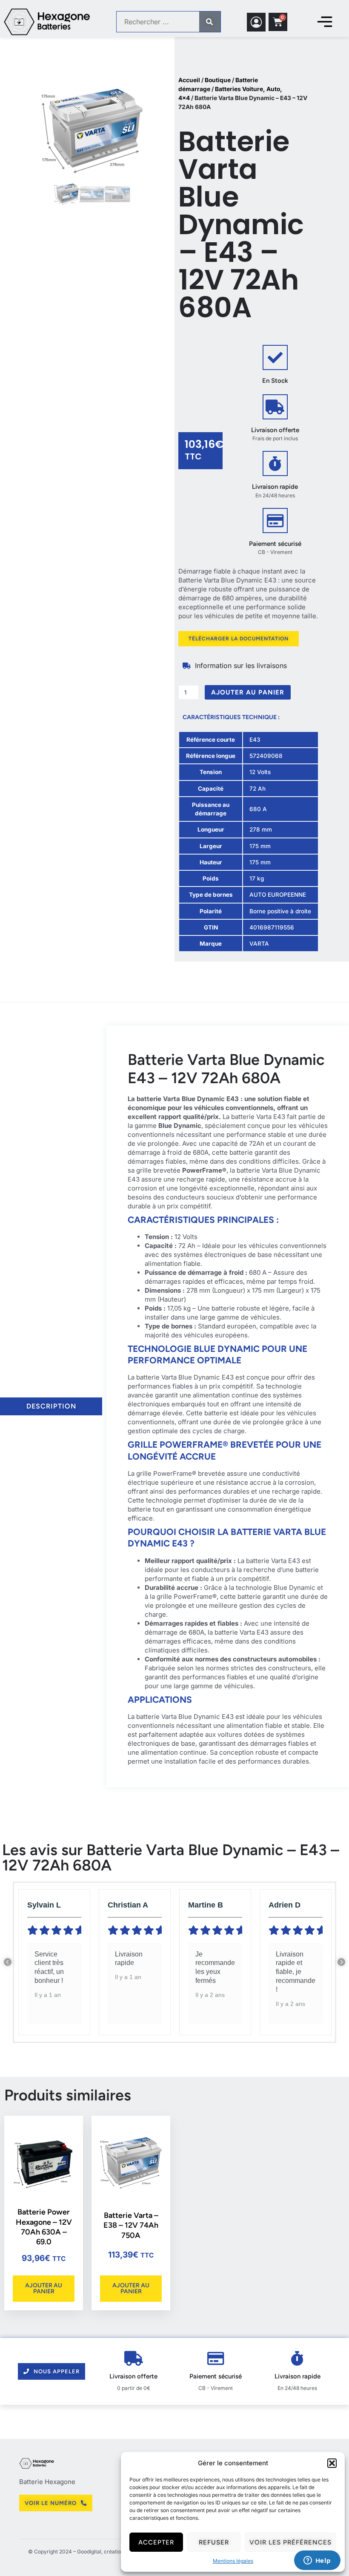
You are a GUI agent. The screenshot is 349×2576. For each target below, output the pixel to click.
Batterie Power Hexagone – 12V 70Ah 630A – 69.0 (44, 2227)
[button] (332, 2463)
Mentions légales (233, 2561)
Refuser (214, 2542)
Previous (8, 1962)
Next (341, 1962)
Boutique (218, 80)
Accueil (189, 80)
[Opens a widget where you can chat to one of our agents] (317, 2561)
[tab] (51, 1406)
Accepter (156, 2542)
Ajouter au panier (248, 692)
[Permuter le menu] (325, 22)
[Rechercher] (210, 22)
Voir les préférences (290, 2542)
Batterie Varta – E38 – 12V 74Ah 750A (131, 2225)
